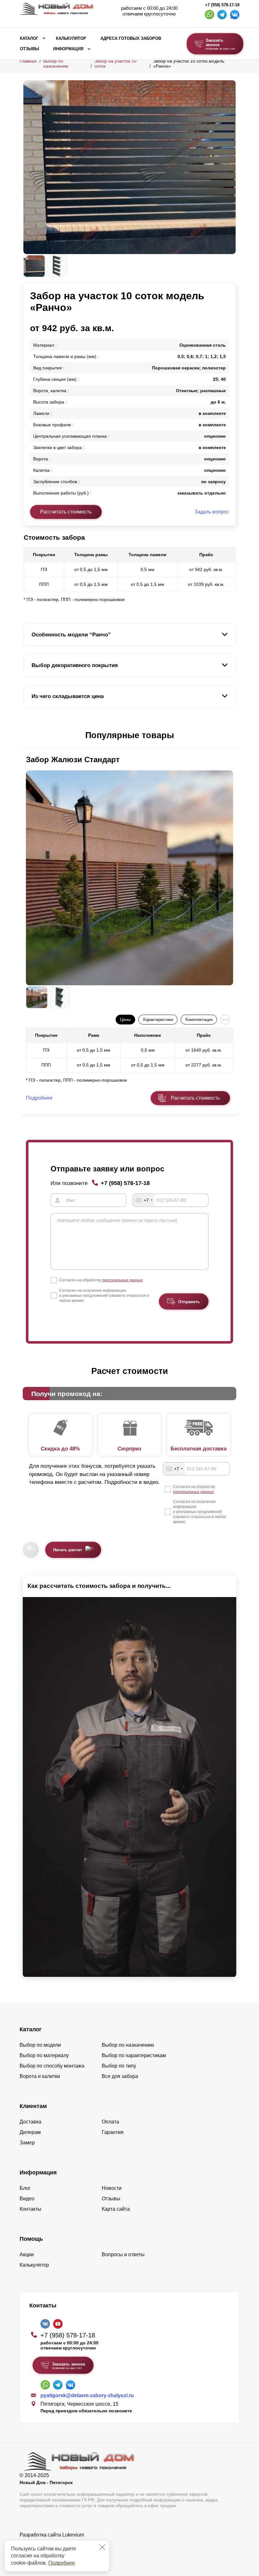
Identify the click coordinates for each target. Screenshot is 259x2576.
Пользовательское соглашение (56, 2551)
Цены (125, 1020)
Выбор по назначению (56, 64)
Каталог (29, 39)
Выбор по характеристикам (134, 2055)
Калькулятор (71, 39)
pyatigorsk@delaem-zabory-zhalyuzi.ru (87, 2395)
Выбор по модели (40, 2045)
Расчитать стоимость (195, 1098)
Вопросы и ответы (123, 2254)
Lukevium (73, 2535)
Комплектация (199, 1020)
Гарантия (113, 2132)
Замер (27, 2143)
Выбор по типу (119, 2066)
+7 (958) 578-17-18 (222, 5)
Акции (27, 2254)
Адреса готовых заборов (131, 39)
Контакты (30, 2209)
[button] (27, 736)
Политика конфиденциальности (57, 2544)
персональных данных (122, 1280)
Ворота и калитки (40, 2076)
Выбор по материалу (44, 2055)
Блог (25, 2188)
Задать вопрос (212, 512)
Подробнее (62, 2563)
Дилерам (30, 2132)
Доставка (30, 2122)
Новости (112, 2188)
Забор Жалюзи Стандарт (73, 759)
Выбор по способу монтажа (52, 2066)
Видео (27, 2199)
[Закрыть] (102, 2547)
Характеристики (158, 1020)
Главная (28, 61)
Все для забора (120, 2076)
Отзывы (30, 49)
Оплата (110, 2122)
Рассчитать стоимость (66, 512)
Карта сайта (116, 2209)
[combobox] (144, 1200)
